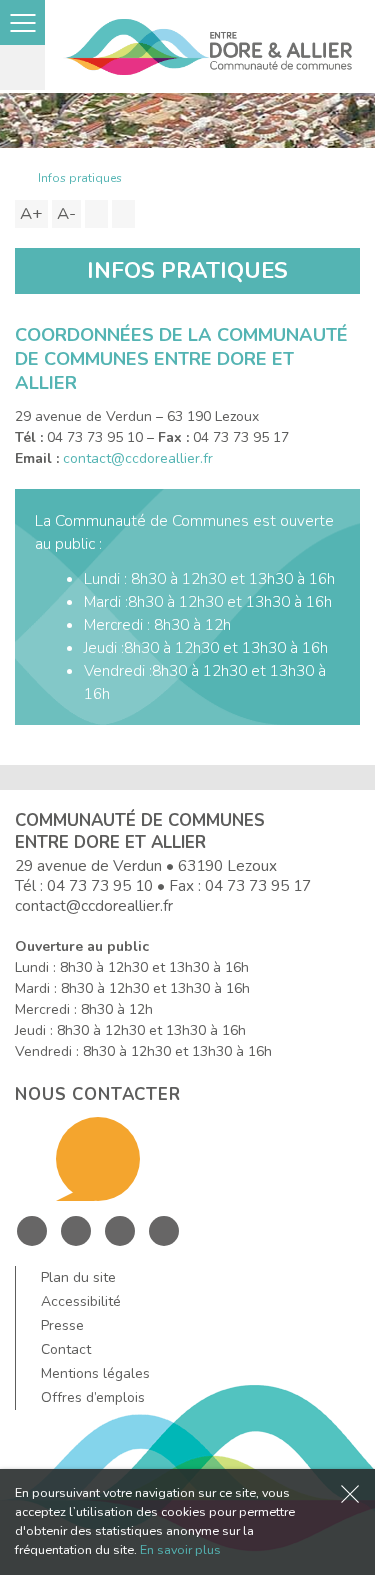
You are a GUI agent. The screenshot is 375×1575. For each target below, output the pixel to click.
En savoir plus (180, 1549)
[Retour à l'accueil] (20, 178)
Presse (62, 1325)
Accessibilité (81, 1301)
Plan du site (78, 1277)
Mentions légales (95, 1373)
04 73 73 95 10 (100, 885)
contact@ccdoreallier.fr (138, 458)
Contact (66, 1349)
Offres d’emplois (93, 1397)
